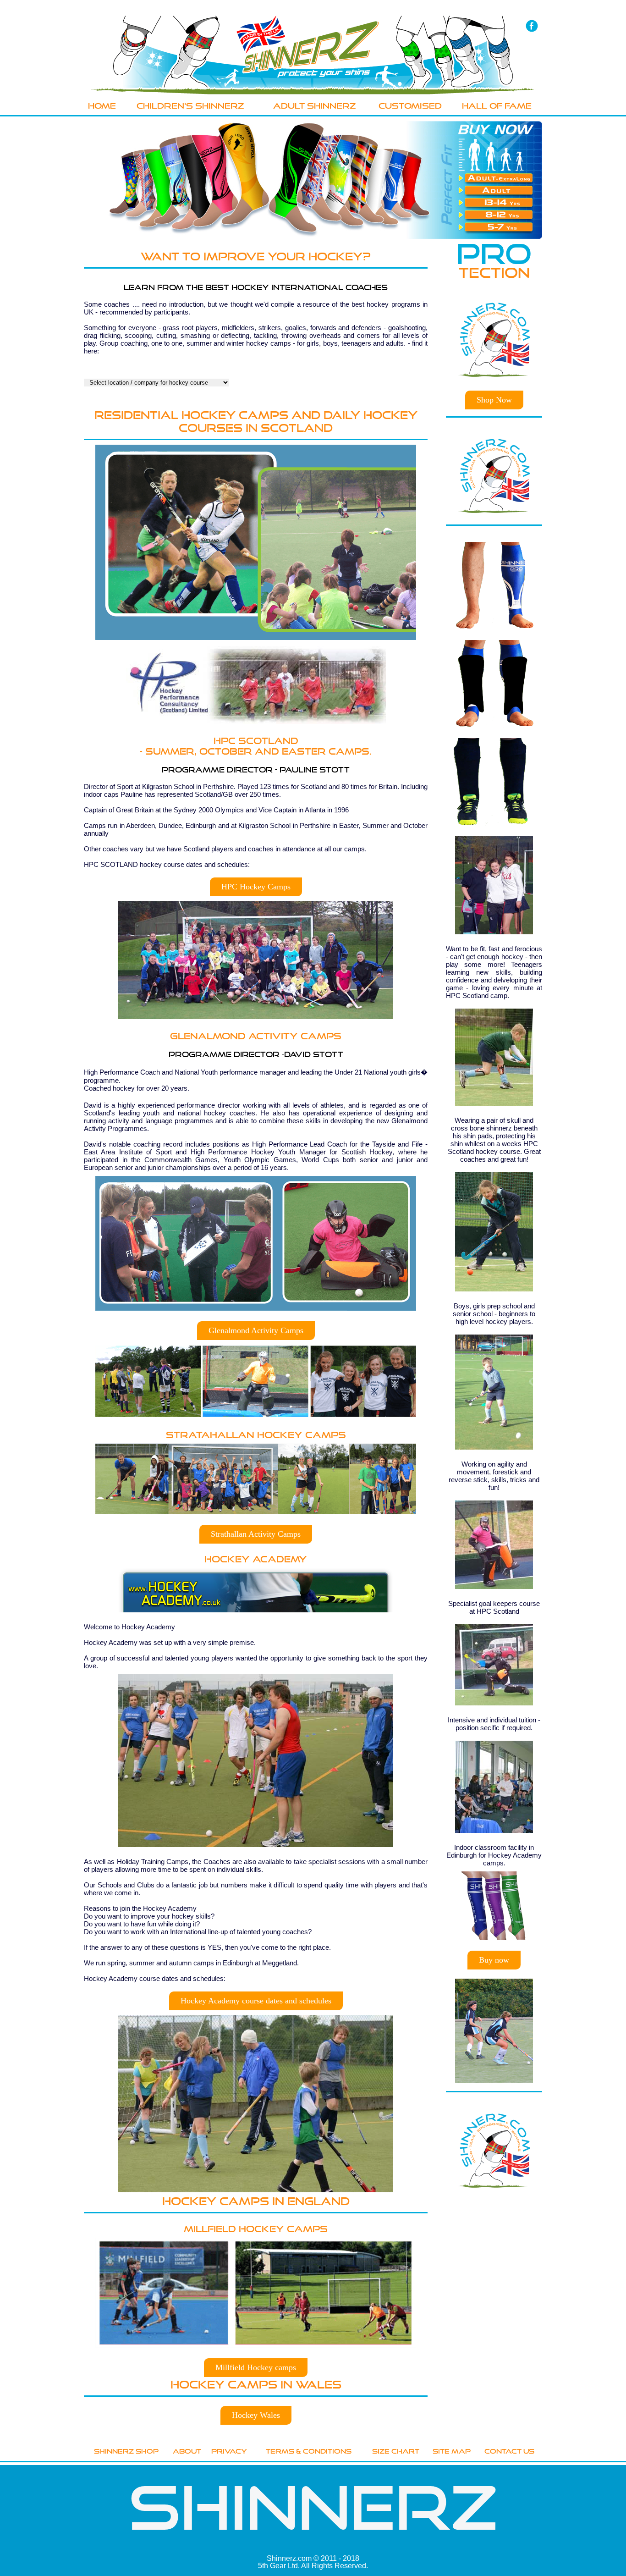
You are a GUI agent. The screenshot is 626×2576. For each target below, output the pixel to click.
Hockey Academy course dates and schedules (256, 2001)
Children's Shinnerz (190, 105)
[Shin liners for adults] (495, 190)
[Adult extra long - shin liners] (495, 178)
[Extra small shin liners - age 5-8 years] (495, 227)
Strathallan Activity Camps (256, 1534)
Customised (410, 105)
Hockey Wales (256, 2415)
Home (102, 105)
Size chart (396, 2450)
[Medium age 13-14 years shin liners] (495, 202)
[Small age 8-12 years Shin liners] (495, 215)
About (187, 2450)
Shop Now (494, 400)
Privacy (229, 2450)
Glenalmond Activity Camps (256, 1330)
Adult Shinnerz (315, 105)
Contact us (509, 2450)
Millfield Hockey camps (256, 2367)
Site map (452, 2450)
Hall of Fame (497, 105)
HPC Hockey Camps (256, 887)
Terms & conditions (309, 2450)
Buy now (494, 1960)
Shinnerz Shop (126, 2450)
